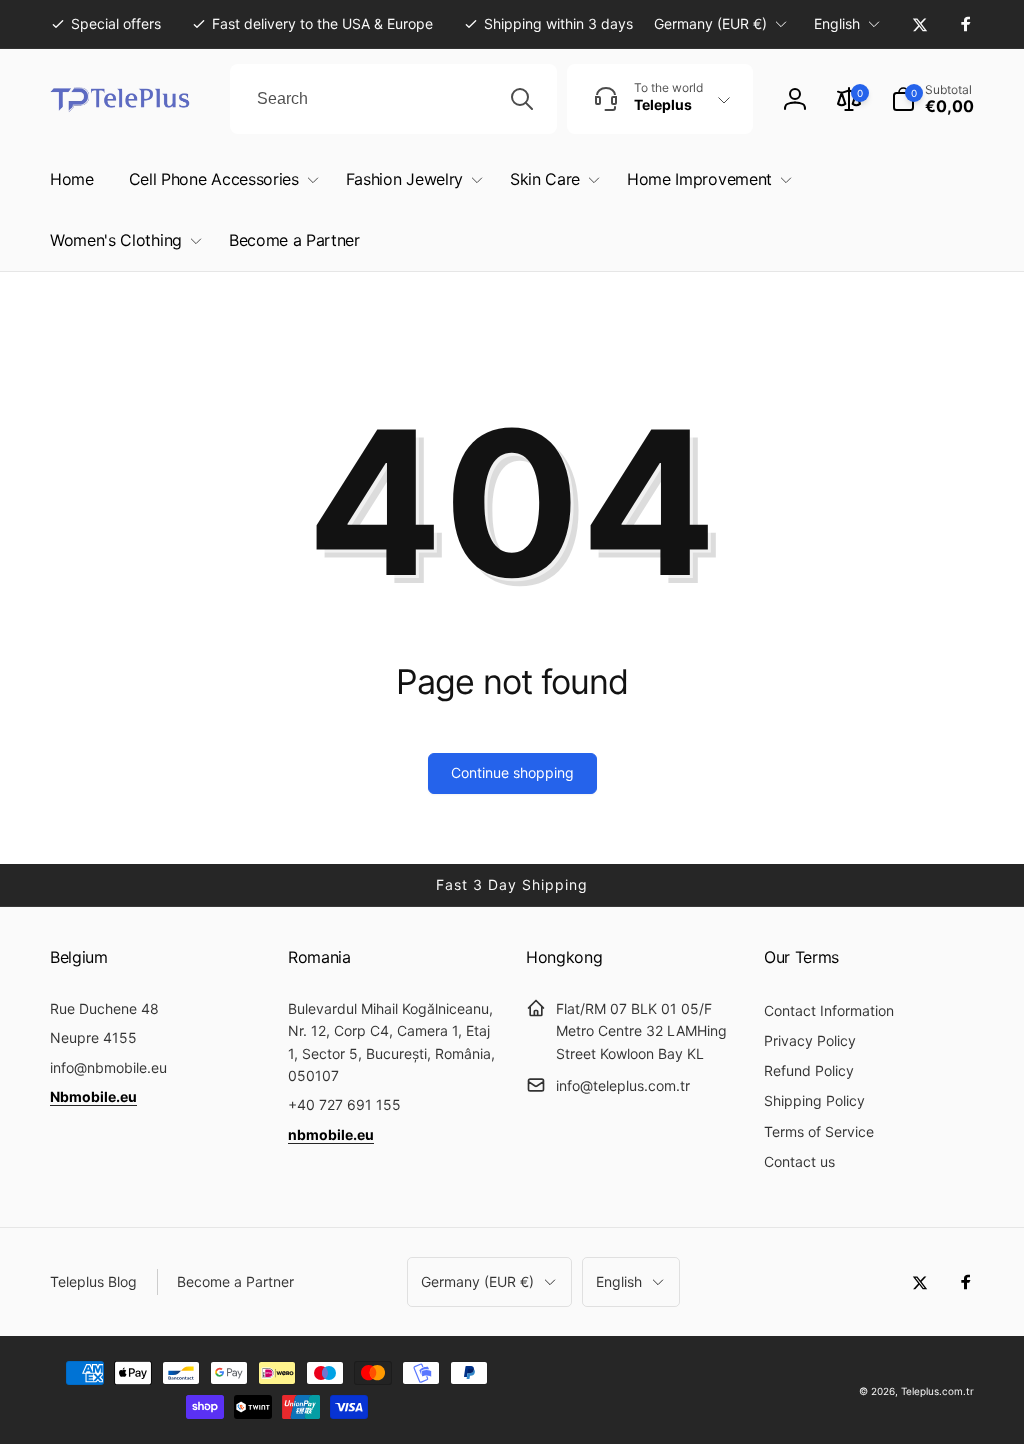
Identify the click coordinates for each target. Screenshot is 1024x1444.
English (837, 23)
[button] (932, 99)
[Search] (522, 99)
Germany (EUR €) (710, 23)
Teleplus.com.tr (937, 1391)
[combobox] (393, 99)
